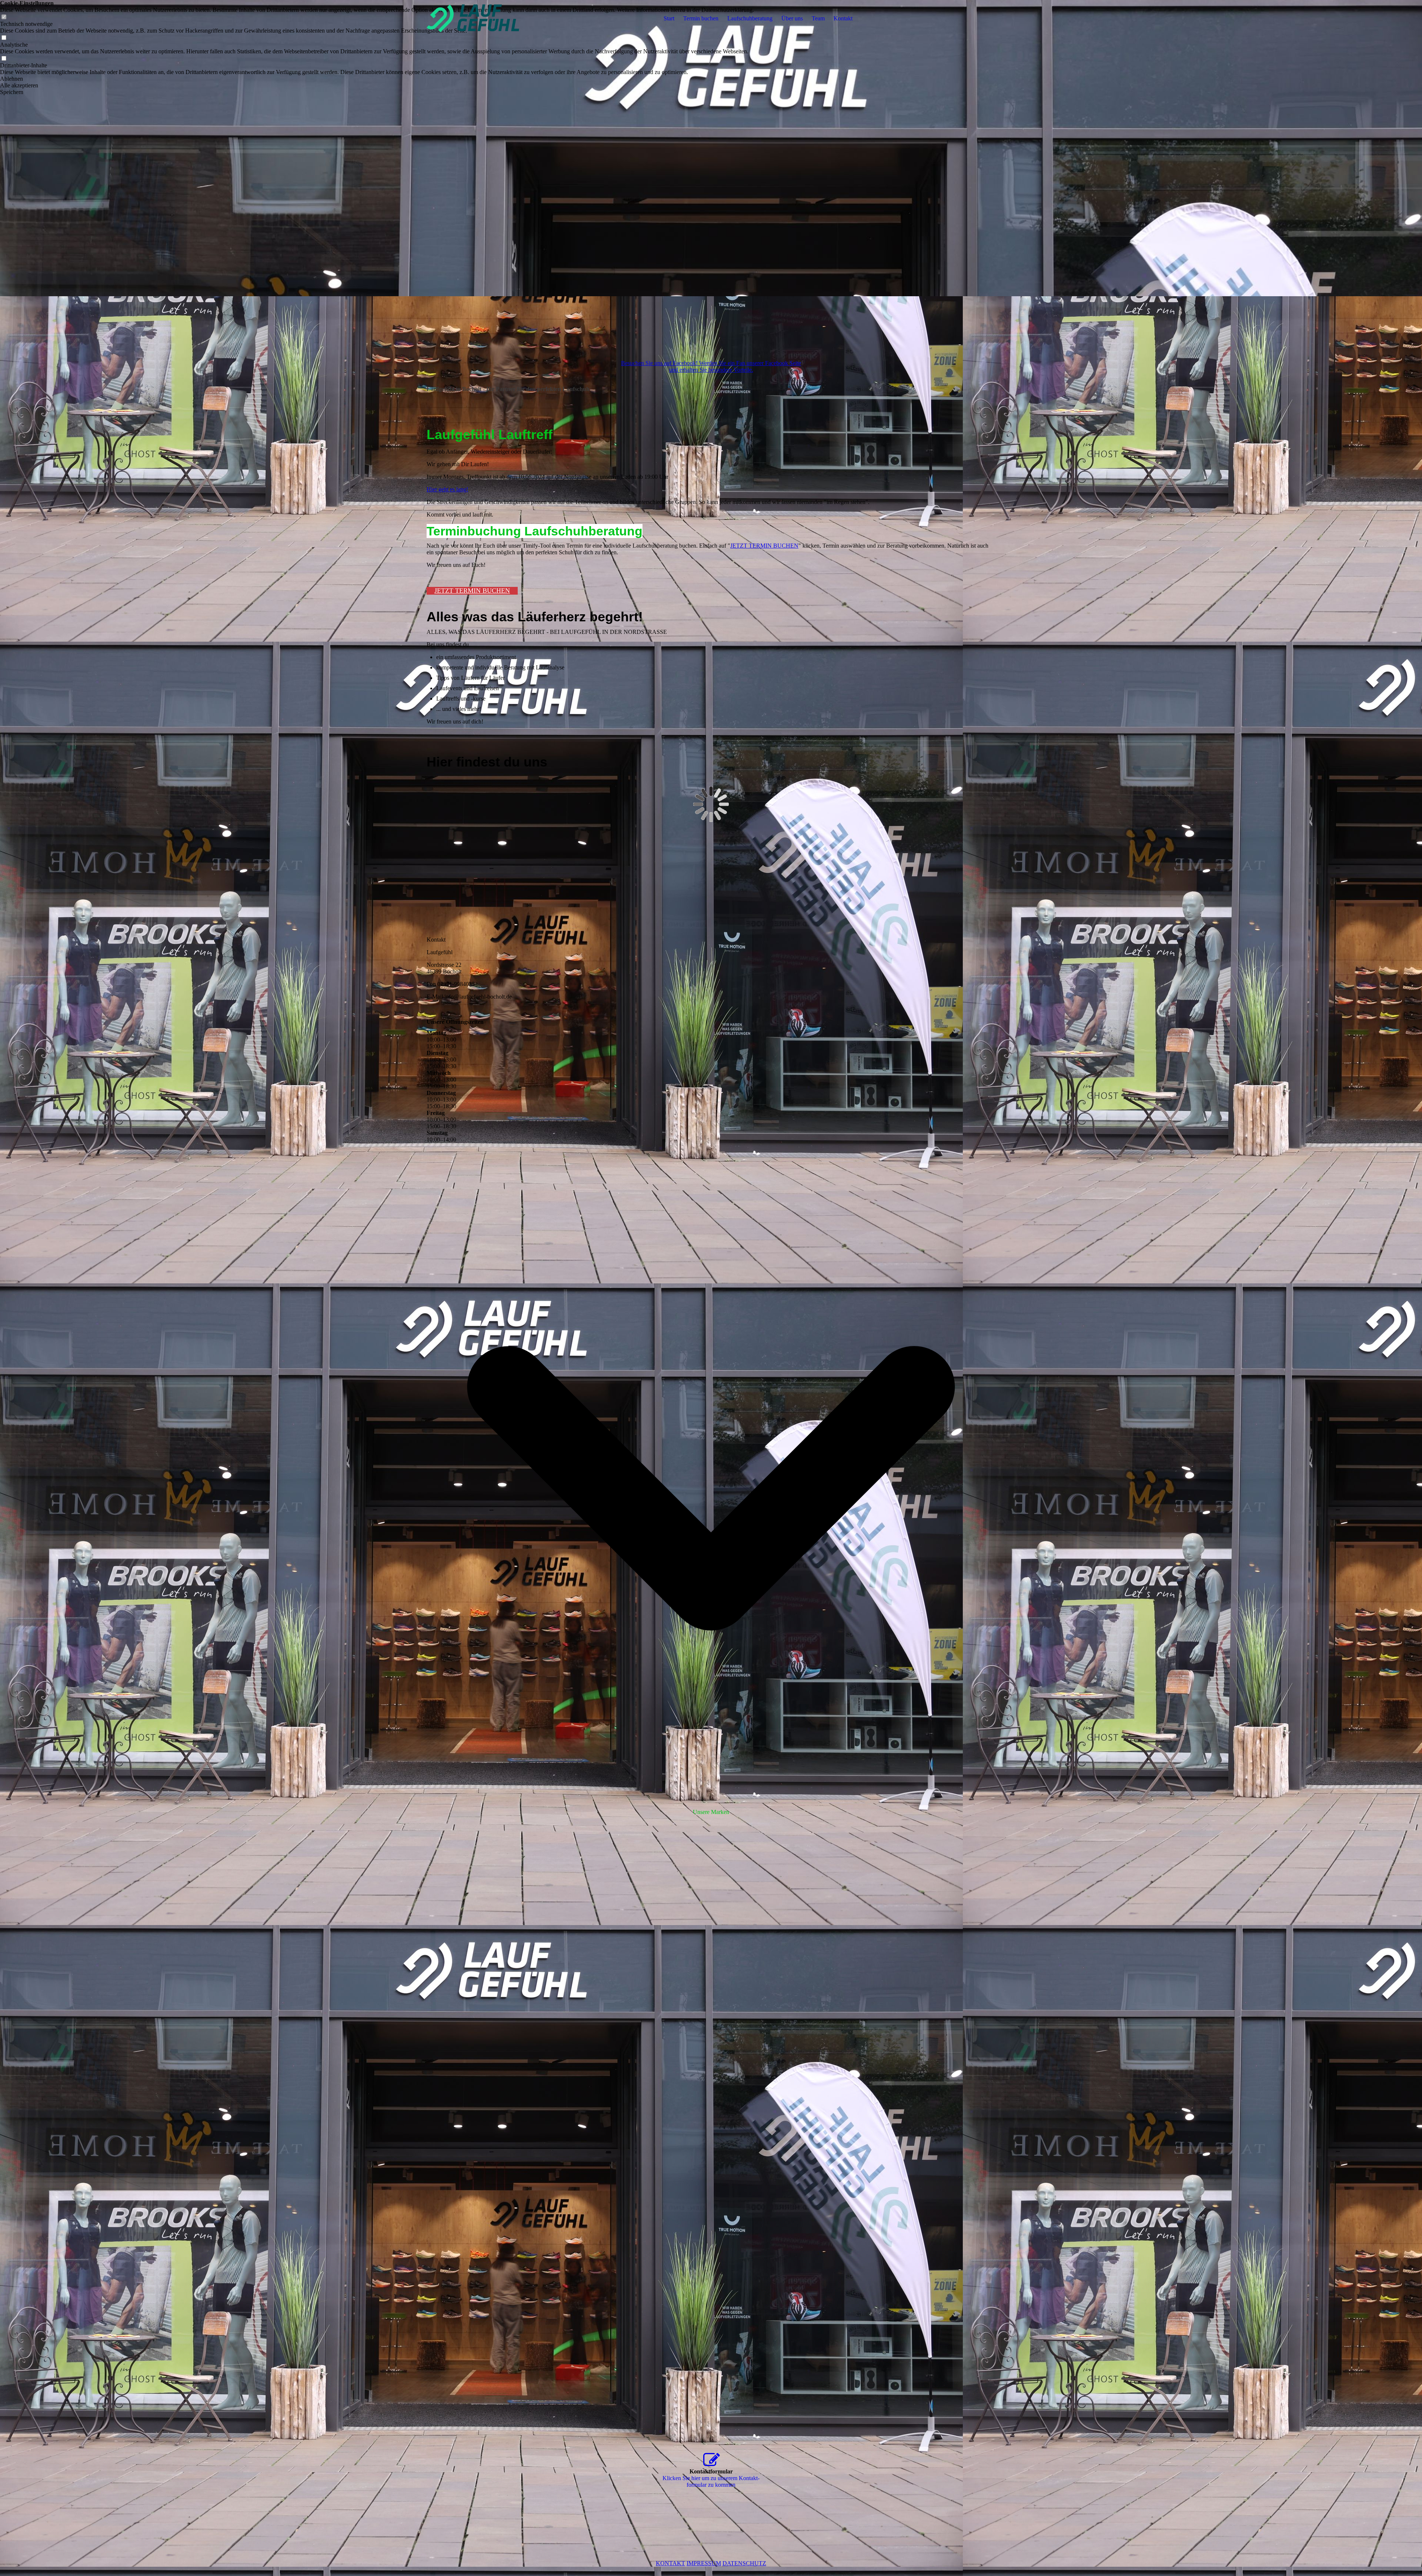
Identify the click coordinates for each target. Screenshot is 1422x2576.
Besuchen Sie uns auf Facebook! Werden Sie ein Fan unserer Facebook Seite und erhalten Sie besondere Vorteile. (711, 366)
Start (669, 18)
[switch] (4, 38)
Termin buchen (701, 18)
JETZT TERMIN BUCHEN (764, 546)
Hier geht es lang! (447, 489)
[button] (377, 79)
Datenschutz (744, 2563)
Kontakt (843, 18)
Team (818, 18)
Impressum (704, 2563)
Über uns (792, 18)
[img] (473, 19)
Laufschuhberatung (750, 18)
